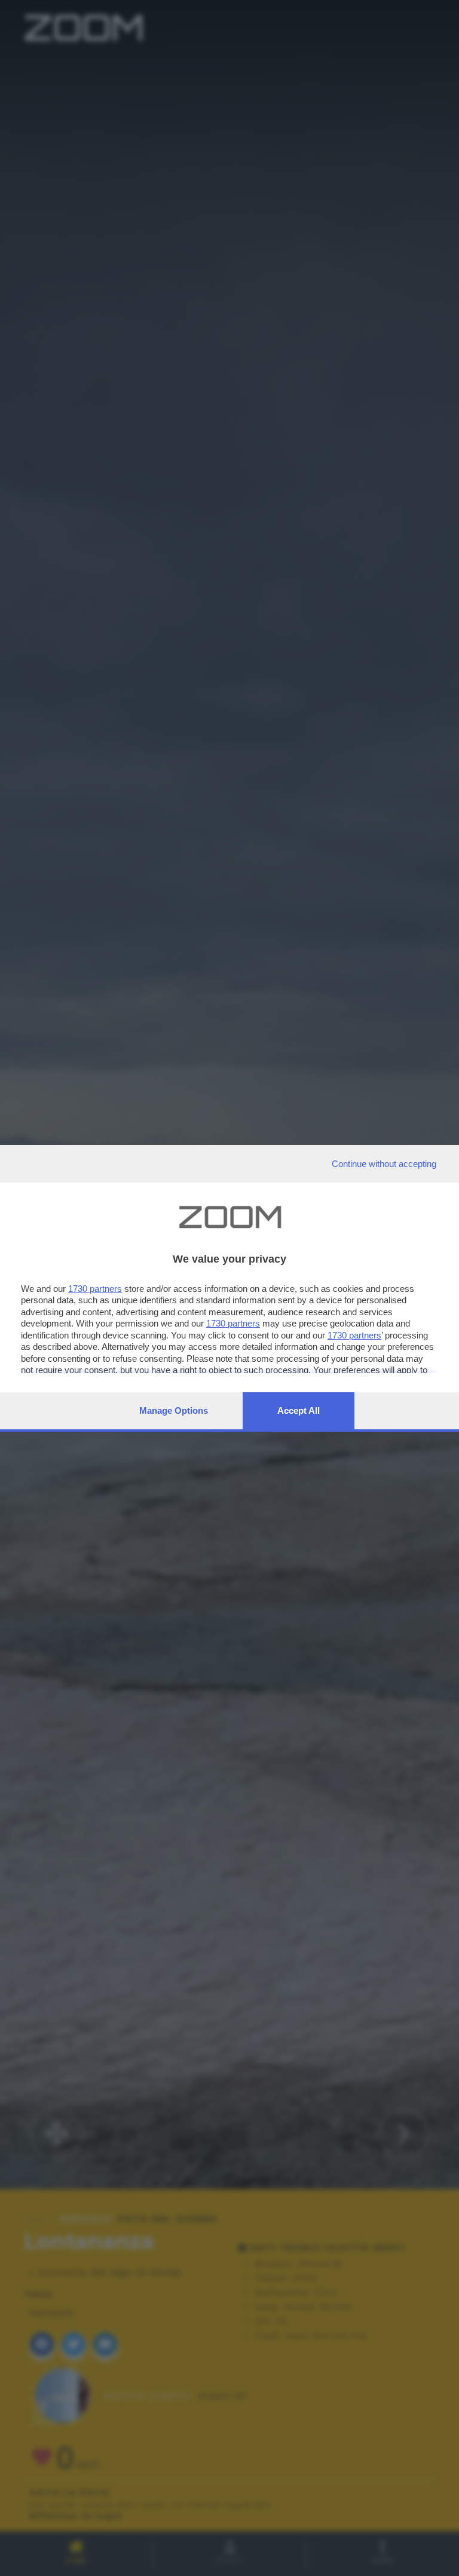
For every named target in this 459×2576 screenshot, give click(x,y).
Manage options (174, 1410)
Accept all (299, 1410)
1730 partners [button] (95, 1289)
